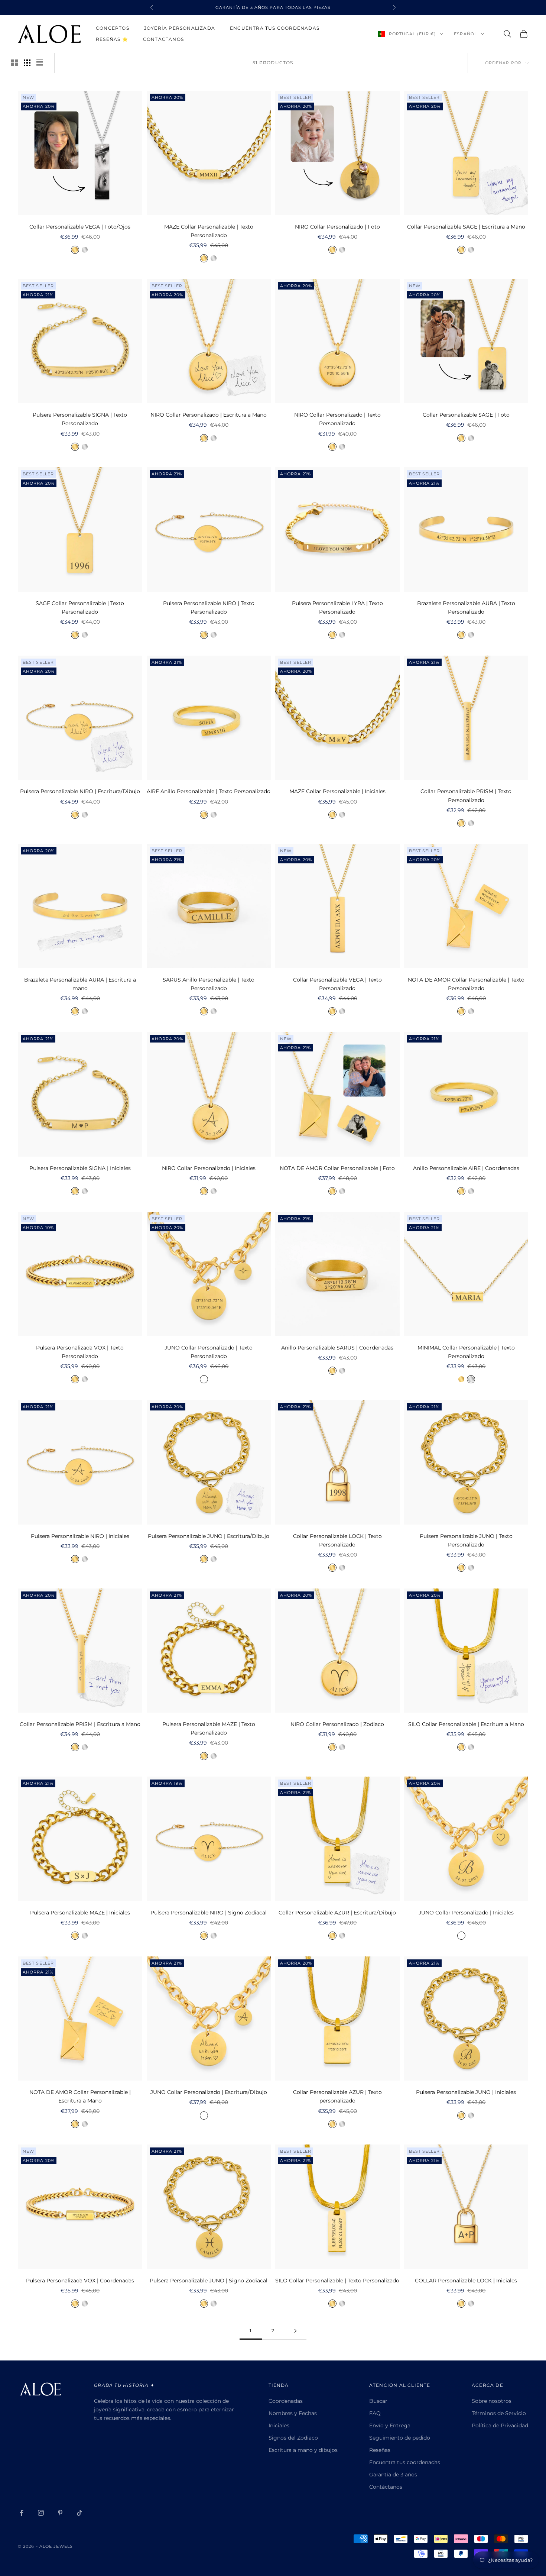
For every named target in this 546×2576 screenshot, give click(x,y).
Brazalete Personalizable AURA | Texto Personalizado (466, 607)
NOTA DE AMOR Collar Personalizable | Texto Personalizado (466, 984)
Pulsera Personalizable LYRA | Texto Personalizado (337, 607)
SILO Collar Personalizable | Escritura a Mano (466, 1724)
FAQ (375, 2413)
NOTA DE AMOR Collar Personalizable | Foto (337, 1168)
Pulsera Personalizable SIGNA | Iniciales (80, 1168)
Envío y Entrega (390, 2425)
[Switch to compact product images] (40, 63)
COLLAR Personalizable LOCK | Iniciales (466, 2281)
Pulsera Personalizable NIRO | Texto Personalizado (209, 607)
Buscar (378, 2401)
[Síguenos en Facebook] (22, 2513)
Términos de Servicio (499, 2413)
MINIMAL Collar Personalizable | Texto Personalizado (466, 1352)
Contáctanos (163, 39)
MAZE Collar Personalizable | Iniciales (337, 791)
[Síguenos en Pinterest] (60, 2513)
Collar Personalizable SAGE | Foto (466, 415)
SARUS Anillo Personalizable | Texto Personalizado (209, 984)
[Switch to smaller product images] (27, 63)
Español (465, 34)
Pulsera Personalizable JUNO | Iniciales (466, 2092)
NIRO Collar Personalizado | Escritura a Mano (209, 415)
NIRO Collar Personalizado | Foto (337, 227)
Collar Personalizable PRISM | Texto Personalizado (466, 796)
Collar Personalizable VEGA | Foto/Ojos (80, 227)
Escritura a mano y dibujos (303, 2450)
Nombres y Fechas (293, 2413)
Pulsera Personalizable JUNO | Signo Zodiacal (209, 2281)
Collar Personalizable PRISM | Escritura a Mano (80, 1724)
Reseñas (380, 2450)
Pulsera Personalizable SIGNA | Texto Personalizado (80, 419)
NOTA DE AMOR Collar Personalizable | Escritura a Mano (80, 2096)
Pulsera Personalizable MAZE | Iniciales (80, 1913)
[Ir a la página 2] (295, 2331)
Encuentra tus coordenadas (275, 28)
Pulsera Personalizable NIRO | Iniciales (80, 1536)
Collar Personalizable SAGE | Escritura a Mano (466, 227)
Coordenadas (286, 2401)
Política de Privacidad (500, 2425)
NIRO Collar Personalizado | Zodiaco (337, 1724)
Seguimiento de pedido (400, 2438)
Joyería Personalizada (180, 28)
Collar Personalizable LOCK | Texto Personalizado (337, 1540)
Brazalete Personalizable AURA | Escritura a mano (80, 984)
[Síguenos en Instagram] (41, 2513)
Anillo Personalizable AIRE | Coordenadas (466, 1168)
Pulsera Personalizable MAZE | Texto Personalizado (209, 1728)
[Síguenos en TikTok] (79, 2513)
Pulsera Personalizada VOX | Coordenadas (80, 2281)
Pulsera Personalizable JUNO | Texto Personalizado (466, 1540)
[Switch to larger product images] (14, 63)
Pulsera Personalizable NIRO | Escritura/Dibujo (80, 791)
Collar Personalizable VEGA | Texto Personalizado (337, 984)
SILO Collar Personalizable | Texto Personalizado (337, 2281)
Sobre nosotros (492, 2401)
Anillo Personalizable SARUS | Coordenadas (337, 1348)
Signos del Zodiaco (293, 2438)
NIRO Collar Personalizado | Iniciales (209, 1168)
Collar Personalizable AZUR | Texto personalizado (337, 2096)
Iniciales (279, 2425)
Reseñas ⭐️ (112, 39)
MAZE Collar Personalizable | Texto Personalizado (209, 231)
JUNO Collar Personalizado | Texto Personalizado (209, 1352)
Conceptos (113, 28)
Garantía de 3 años (393, 2475)
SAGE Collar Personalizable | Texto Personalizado (80, 607)
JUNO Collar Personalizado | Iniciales (466, 1913)
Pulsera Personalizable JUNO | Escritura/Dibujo (209, 1536)
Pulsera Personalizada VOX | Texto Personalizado (80, 1352)
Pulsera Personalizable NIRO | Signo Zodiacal (209, 1913)
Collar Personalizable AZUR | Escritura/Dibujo (337, 1913)
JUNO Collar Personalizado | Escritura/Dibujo (209, 2092)
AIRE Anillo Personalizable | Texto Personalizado (209, 791)
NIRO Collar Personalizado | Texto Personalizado (337, 419)
